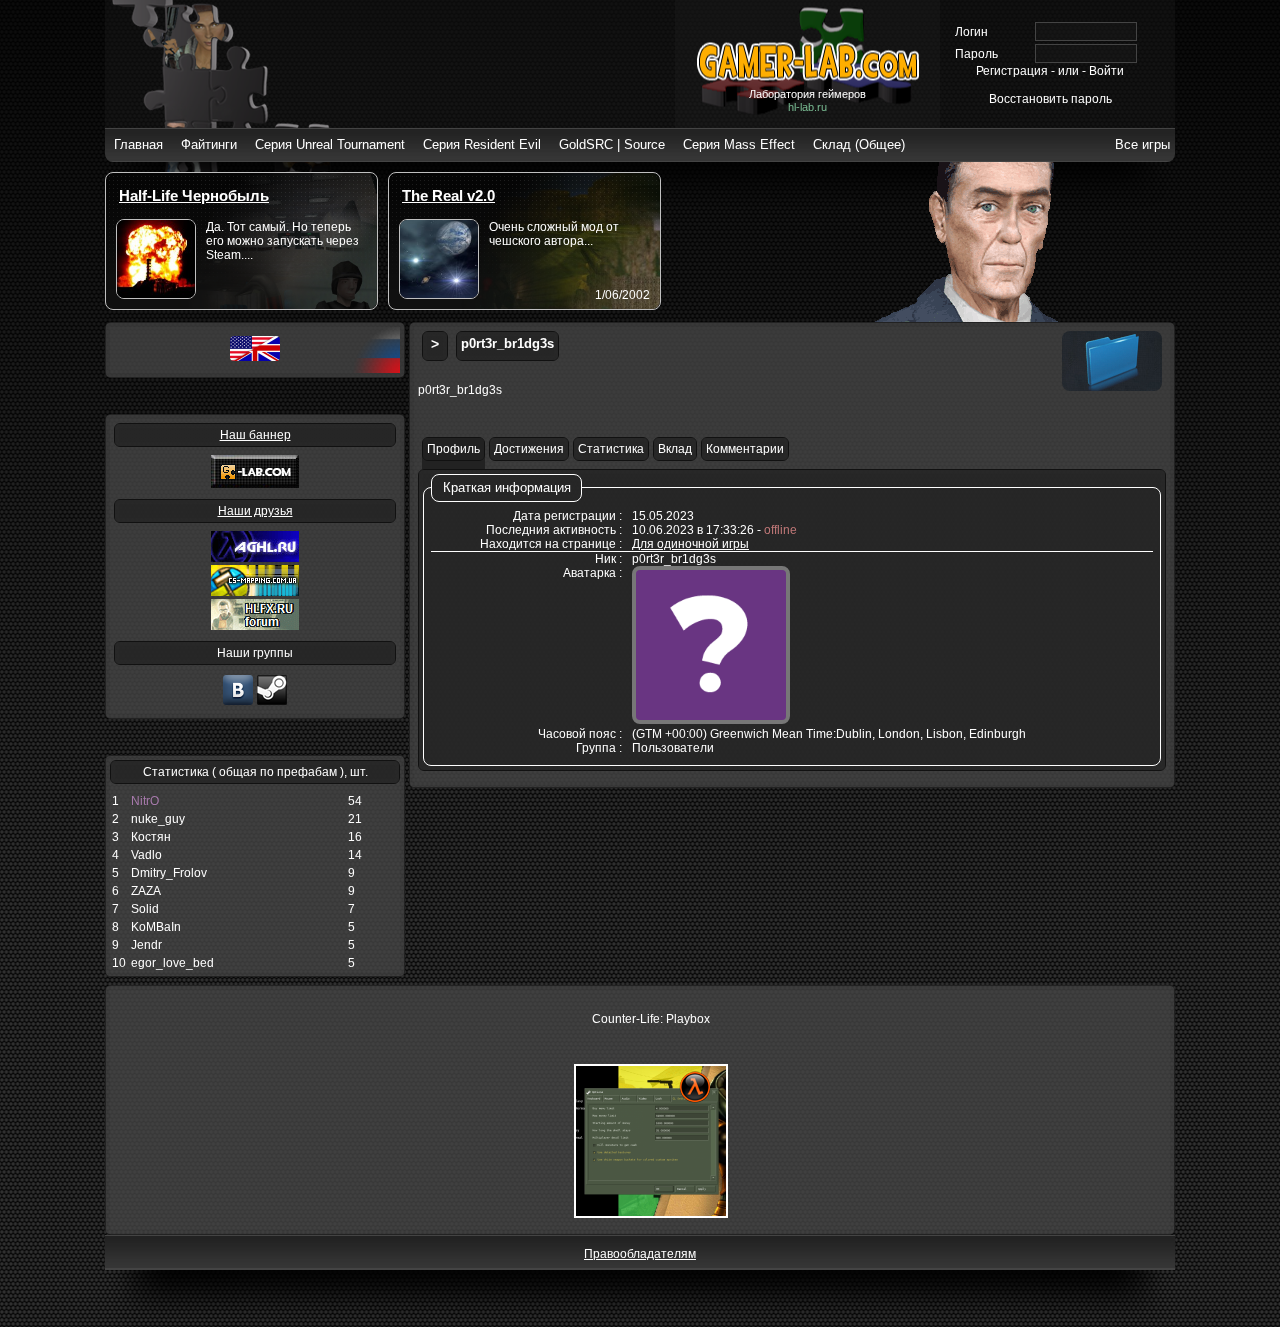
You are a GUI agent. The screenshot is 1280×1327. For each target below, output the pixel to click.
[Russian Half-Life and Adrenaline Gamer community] (255, 558)
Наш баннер (255, 435)
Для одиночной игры (690, 544)
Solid (145, 909)
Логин (971, 32)
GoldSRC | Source (612, 144)
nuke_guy (158, 819)
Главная (138, 144)
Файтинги (209, 144)
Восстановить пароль (1050, 99)
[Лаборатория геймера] (238, 703)
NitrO (145, 801)
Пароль (976, 54)
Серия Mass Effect (739, 144)
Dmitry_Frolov (169, 873)
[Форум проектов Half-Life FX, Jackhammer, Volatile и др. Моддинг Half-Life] (255, 626)
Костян (151, 837)
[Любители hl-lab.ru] (272, 703)
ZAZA (146, 891)
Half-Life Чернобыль (194, 195)
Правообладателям (640, 1254)
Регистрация (1012, 71)
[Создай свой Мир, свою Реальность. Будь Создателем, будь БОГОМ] (255, 592)
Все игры (1142, 144)
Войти (1106, 71)
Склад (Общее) (859, 144)
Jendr (146, 945)
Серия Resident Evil (482, 144)
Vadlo (146, 855)
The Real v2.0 (448, 195)
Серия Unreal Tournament (330, 144)
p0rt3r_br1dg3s (507, 343)
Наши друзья (255, 511)
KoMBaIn (156, 927)
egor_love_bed (172, 963)
